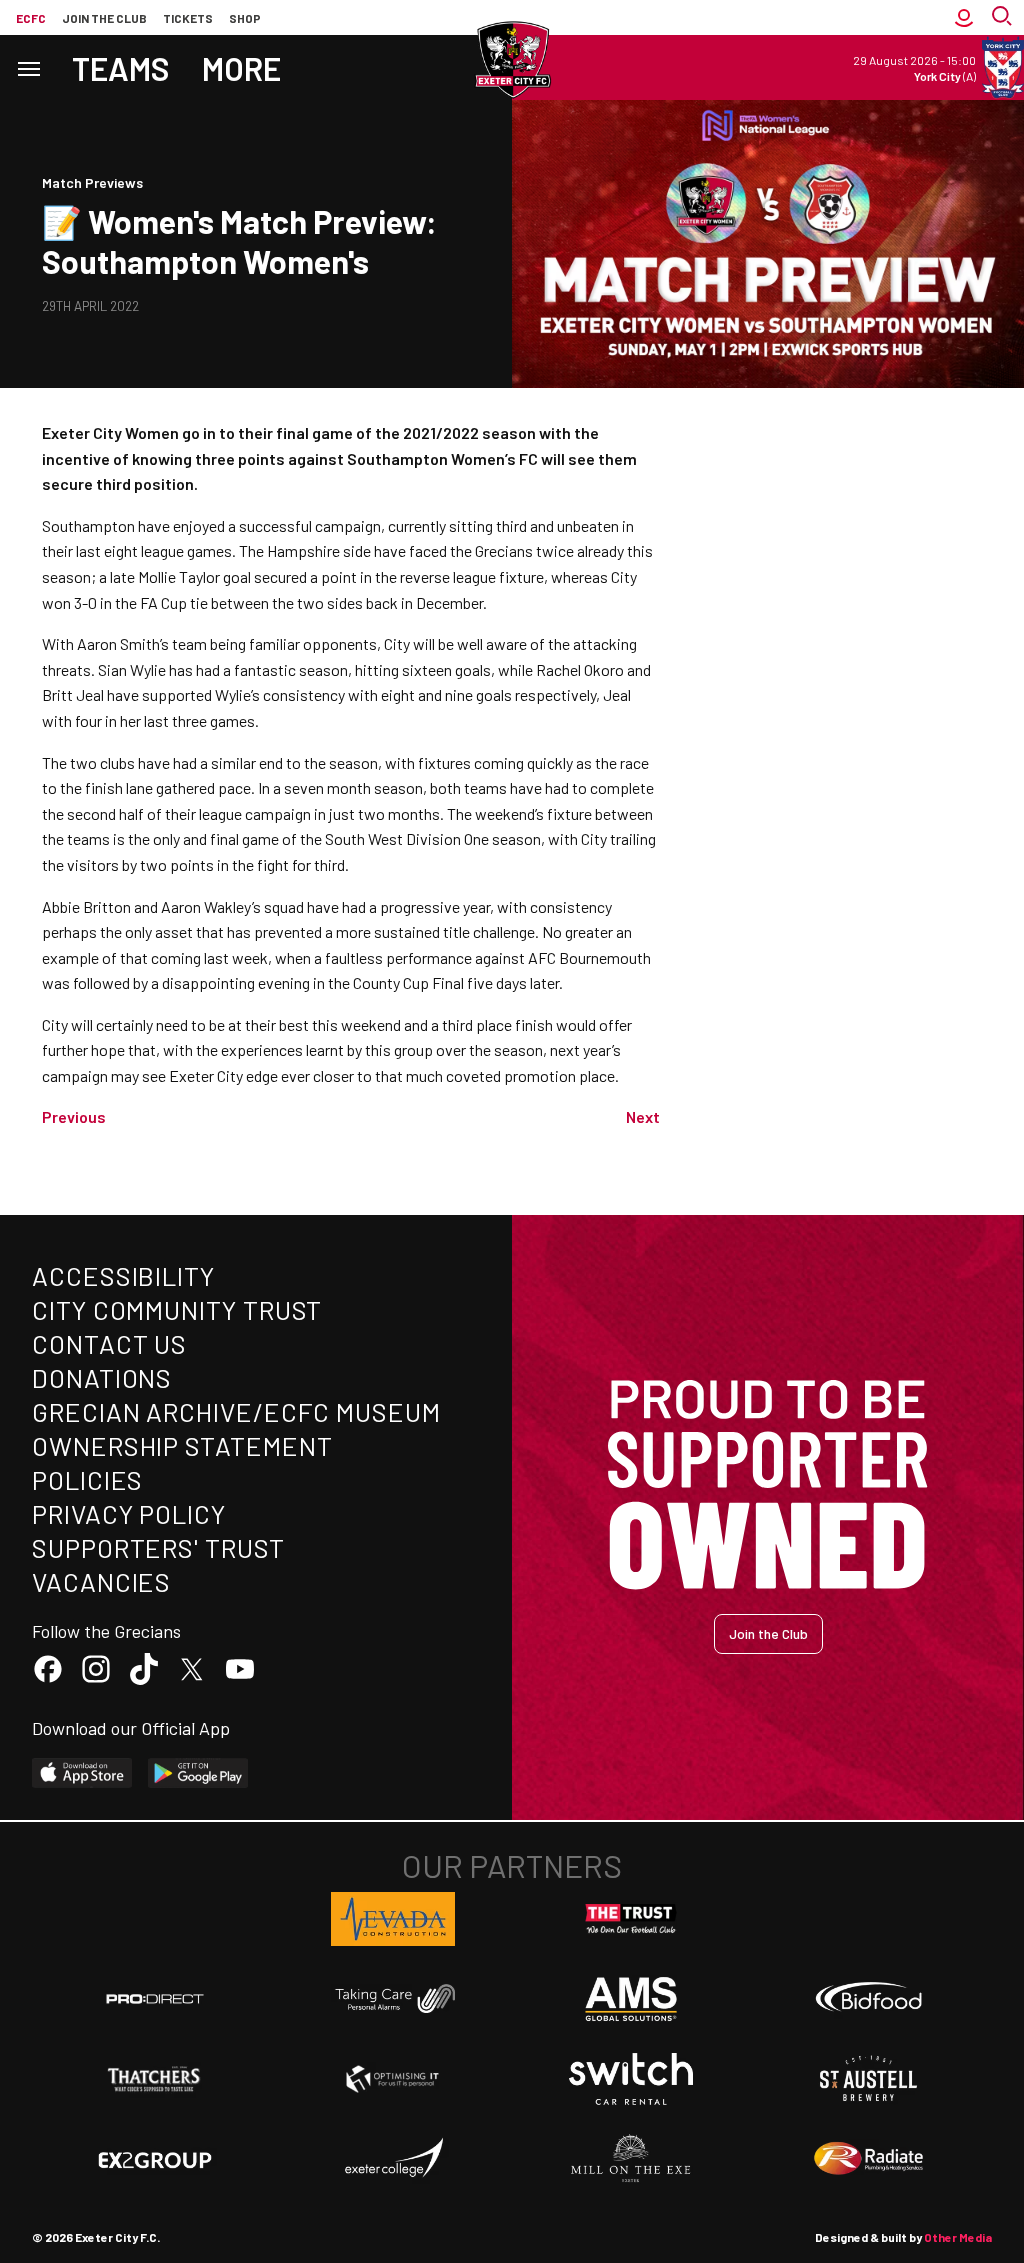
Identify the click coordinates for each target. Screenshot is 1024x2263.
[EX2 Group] (155, 2159)
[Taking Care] (393, 1998)
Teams (121, 68)
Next (643, 1116)
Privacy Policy (129, 1513)
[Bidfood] (869, 1999)
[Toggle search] (1004, 17)
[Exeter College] (393, 2159)
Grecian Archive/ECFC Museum (236, 1411)
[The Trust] (631, 1919)
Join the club (104, 18)
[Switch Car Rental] (631, 2079)
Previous (74, 1116)
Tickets (188, 18)
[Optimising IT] (393, 2079)
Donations (102, 1377)
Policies (87, 1479)
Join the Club (768, 1633)
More (241, 68)
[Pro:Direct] (155, 1998)
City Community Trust (177, 1309)
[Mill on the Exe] (631, 2159)
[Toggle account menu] (964, 17)
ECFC (31, 18)
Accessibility (123, 1275)
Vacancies (101, 1581)
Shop (245, 18)
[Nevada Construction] (393, 1919)
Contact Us (109, 1343)
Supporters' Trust (158, 1547)
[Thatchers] (155, 2079)
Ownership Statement (182, 1445)
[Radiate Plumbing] (869, 2159)
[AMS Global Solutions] (631, 1999)
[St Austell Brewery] (869, 2079)
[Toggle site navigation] (28, 67)
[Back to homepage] (512, 60)
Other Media (958, 2237)
